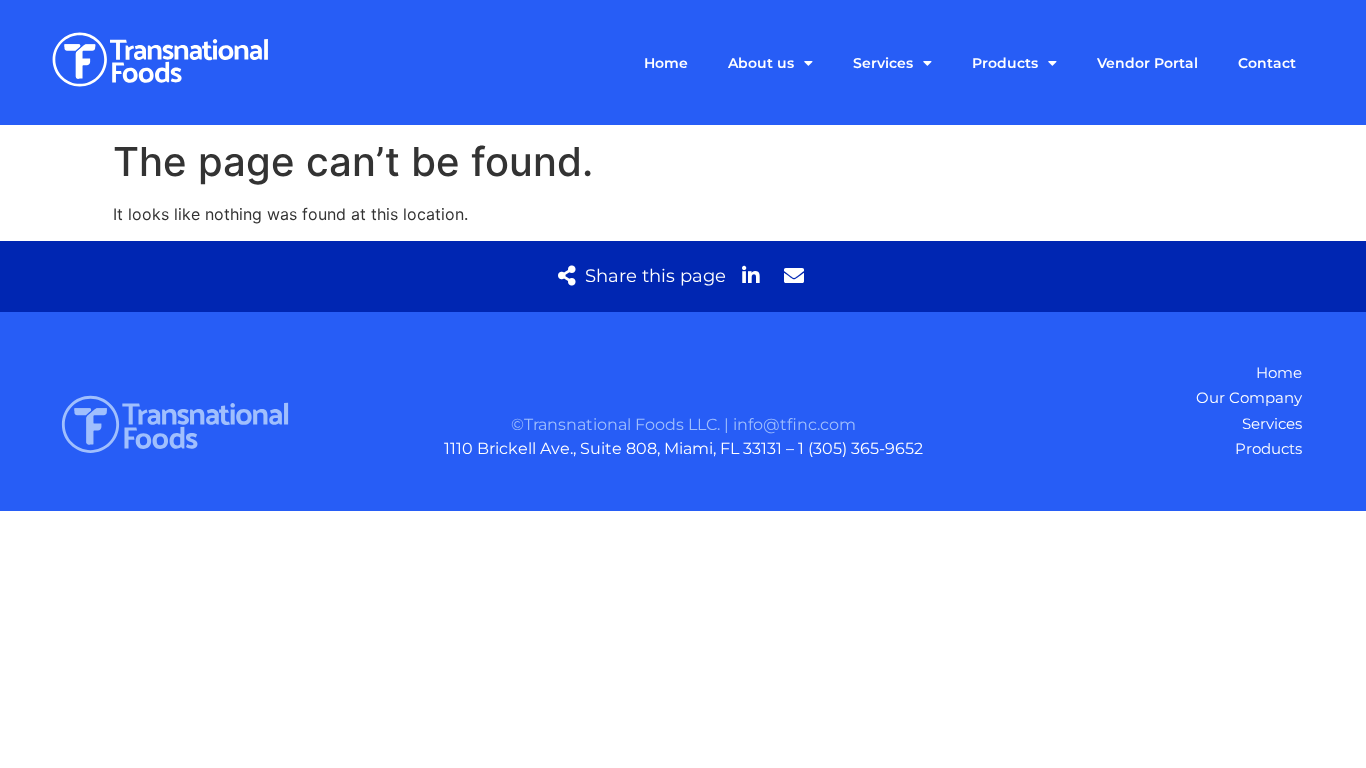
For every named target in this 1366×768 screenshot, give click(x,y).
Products (1005, 63)
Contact (1267, 63)
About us (761, 63)
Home (666, 63)
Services (883, 63)
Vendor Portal (1147, 63)
